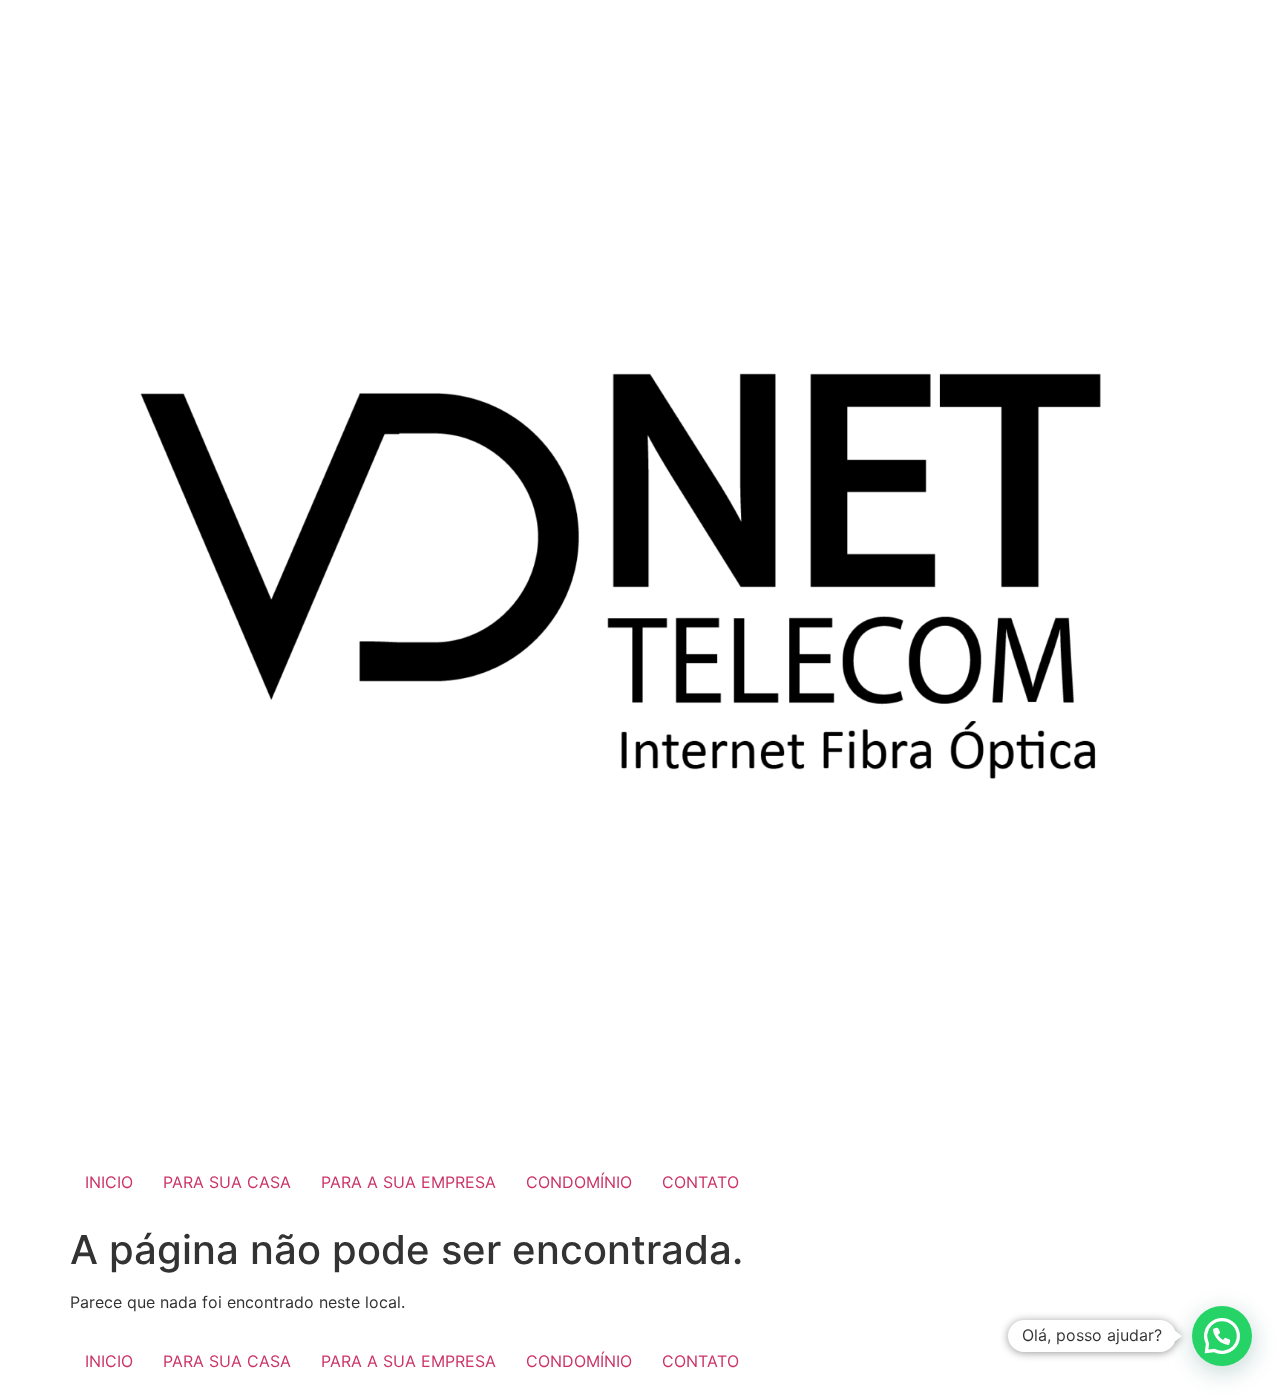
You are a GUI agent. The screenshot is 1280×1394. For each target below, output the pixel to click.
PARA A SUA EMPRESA (408, 1182)
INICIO (109, 1182)
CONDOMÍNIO (579, 1182)
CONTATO (700, 1182)
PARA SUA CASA (227, 1182)
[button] (1222, 1336)
